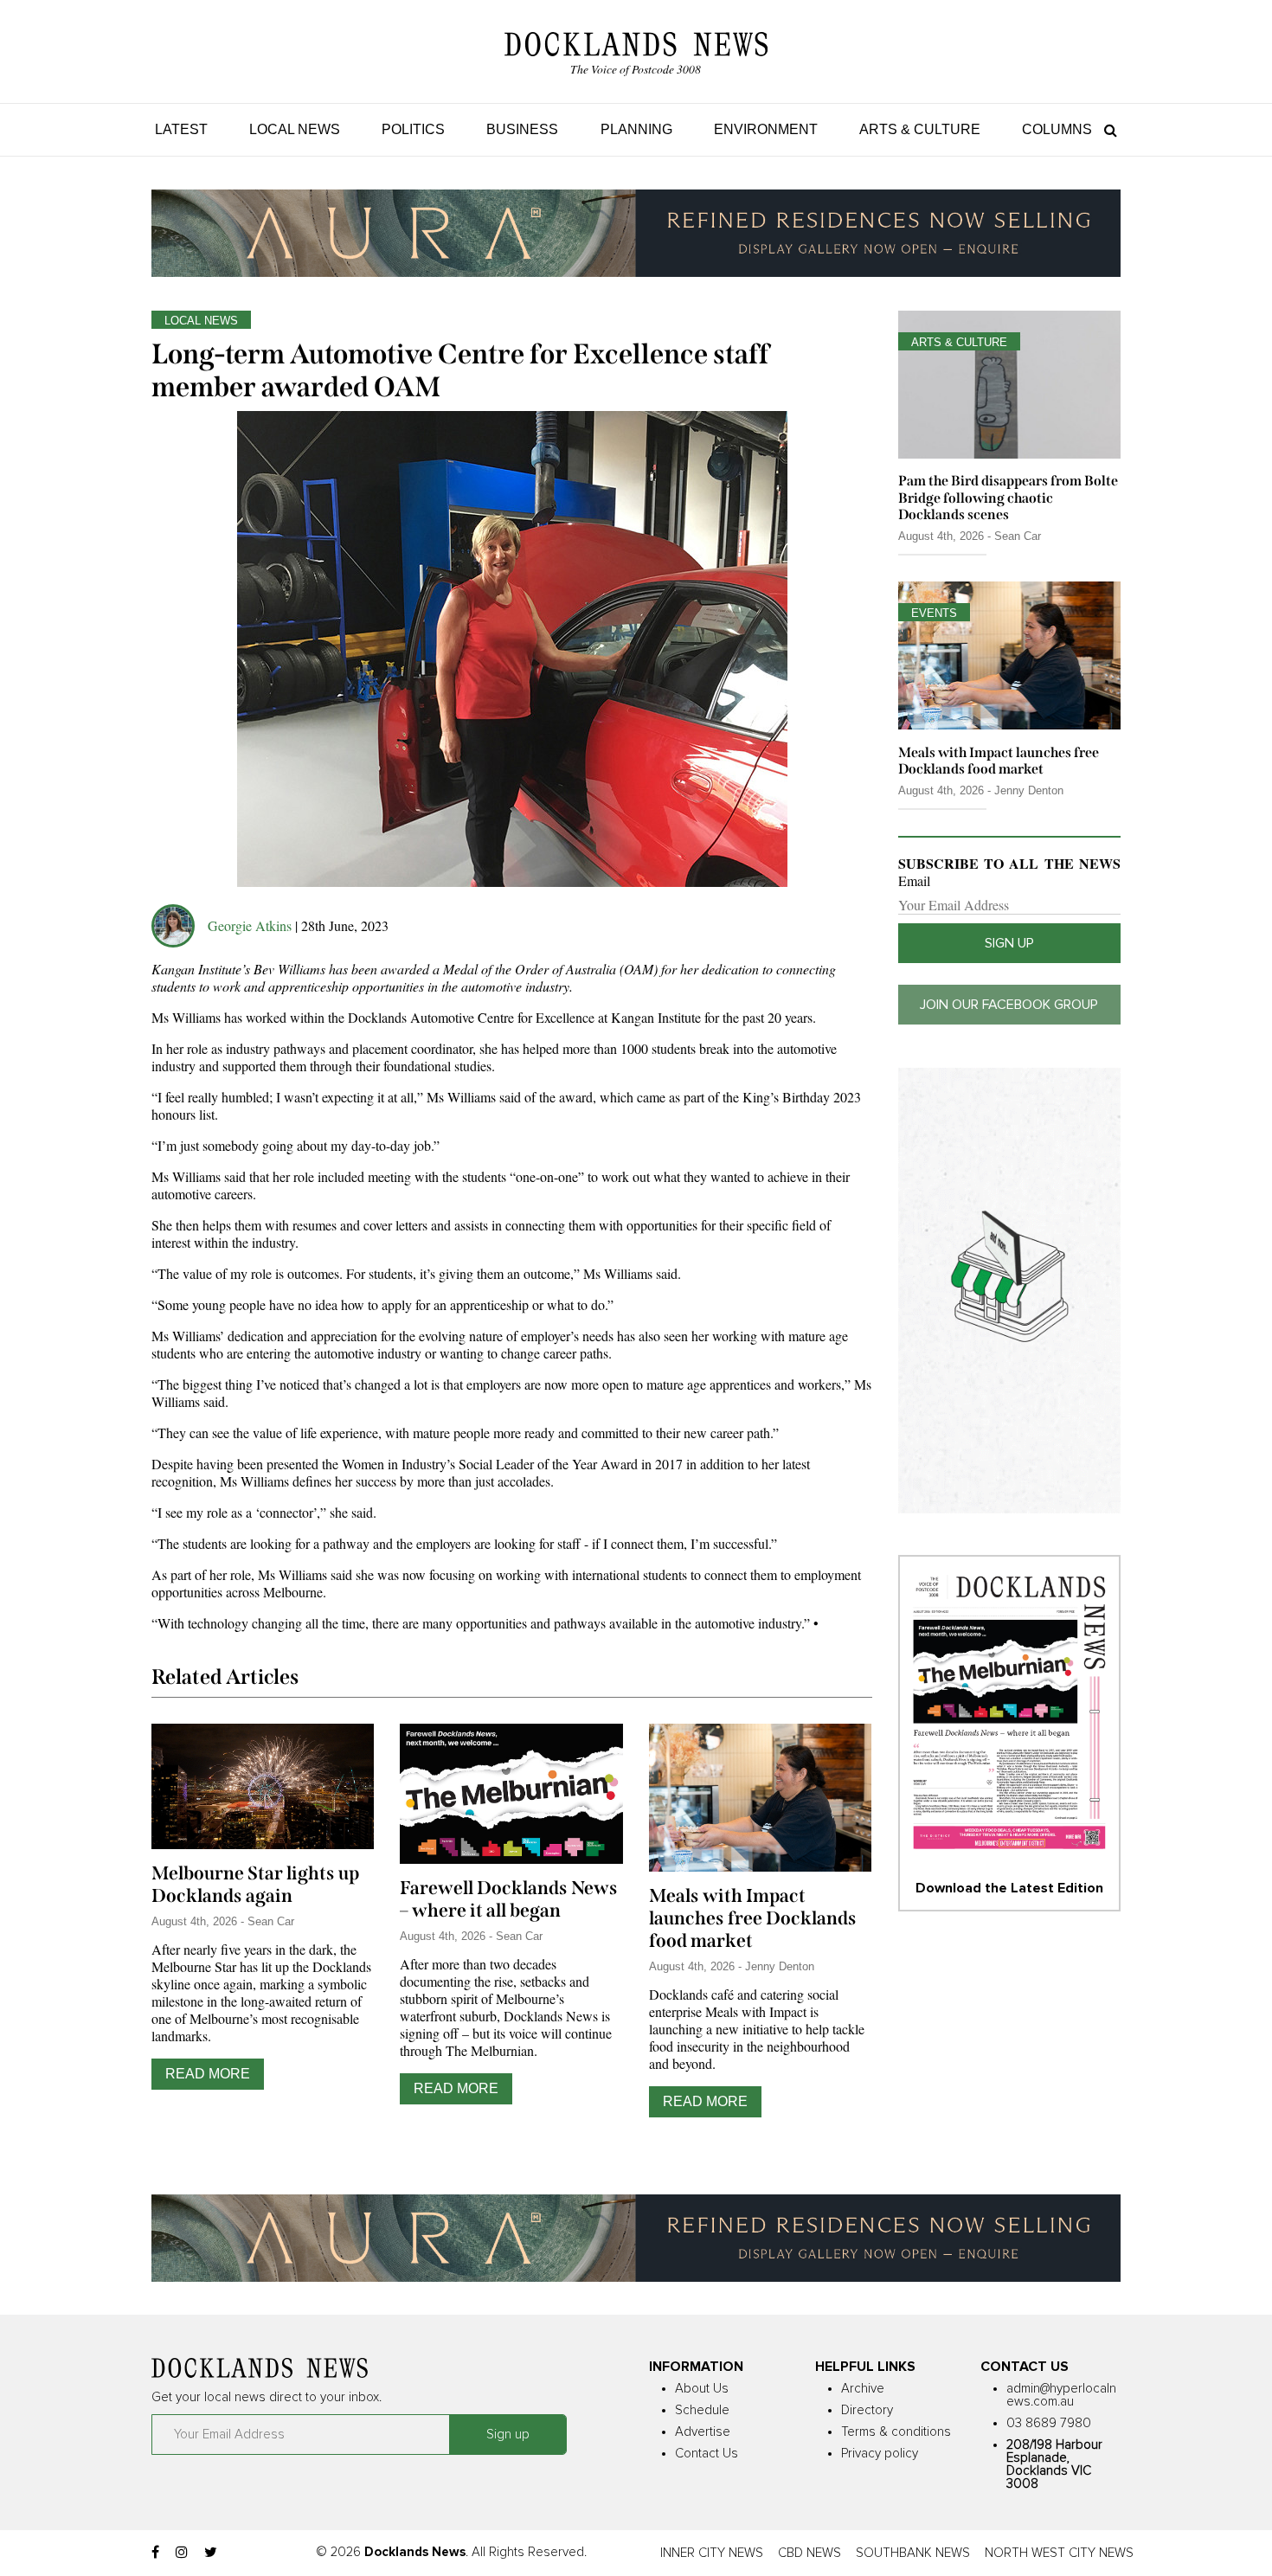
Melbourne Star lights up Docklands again (255, 1885)
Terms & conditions (896, 2432)
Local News (295, 129)
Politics (413, 129)
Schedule (702, 2410)
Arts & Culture (920, 129)
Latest (181, 129)
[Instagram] (182, 2553)
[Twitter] (211, 2553)
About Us (702, 2389)
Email (914, 881)
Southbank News (913, 2553)
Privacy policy (880, 2454)
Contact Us (707, 2454)
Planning (636, 129)
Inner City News (712, 2553)
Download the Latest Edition (1009, 1888)
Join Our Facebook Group (1009, 1005)
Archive (863, 2389)
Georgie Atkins (250, 925)
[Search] (1106, 129)
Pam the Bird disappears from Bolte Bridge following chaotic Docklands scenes (1008, 497)
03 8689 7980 (1049, 2423)
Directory (867, 2410)
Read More (208, 2074)
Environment (766, 129)
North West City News (1059, 2553)
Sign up (1009, 943)
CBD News (809, 2553)
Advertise (703, 2432)
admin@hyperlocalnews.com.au (1061, 2395)
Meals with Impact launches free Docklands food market (753, 1918)
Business (522, 129)
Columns (1057, 129)
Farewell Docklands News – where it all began (509, 1899)
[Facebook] (155, 2553)
